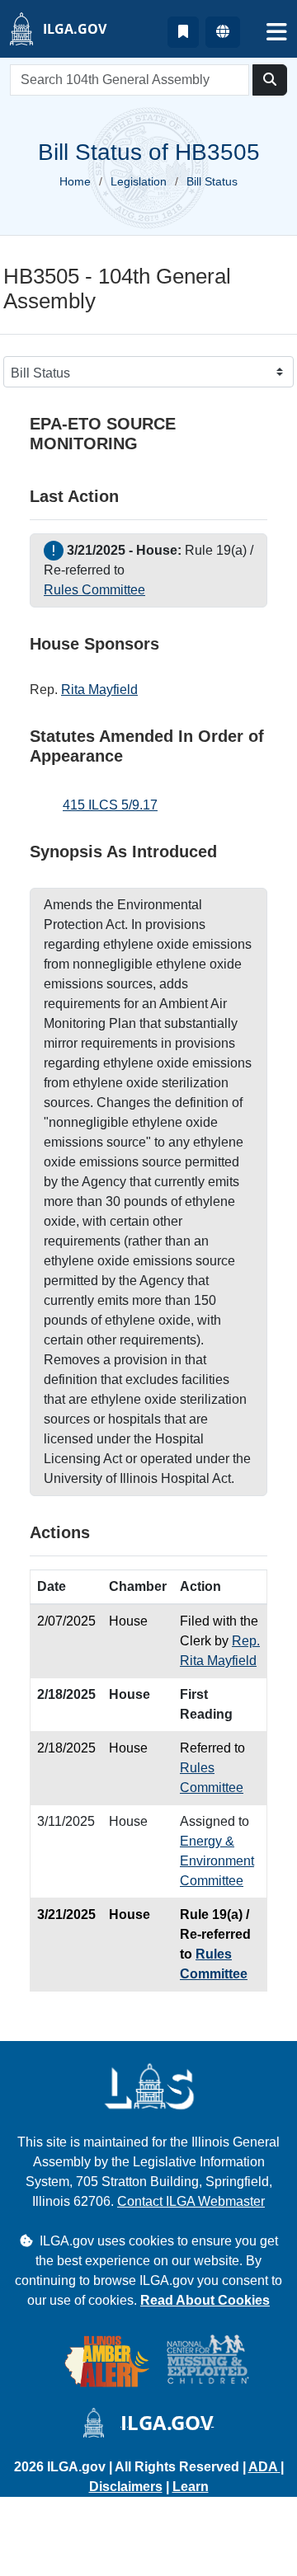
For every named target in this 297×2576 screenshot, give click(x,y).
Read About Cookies (205, 2300)
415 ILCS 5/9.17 (110, 805)
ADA (264, 2467)
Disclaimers (126, 2487)
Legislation (139, 181)
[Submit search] (270, 80)
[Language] (223, 32)
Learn (191, 2487)
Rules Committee (94, 590)
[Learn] (183, 32)
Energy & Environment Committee (217, 1861)
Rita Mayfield (99, 690)
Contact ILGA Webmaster (191, 2201)
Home (75, 181)
